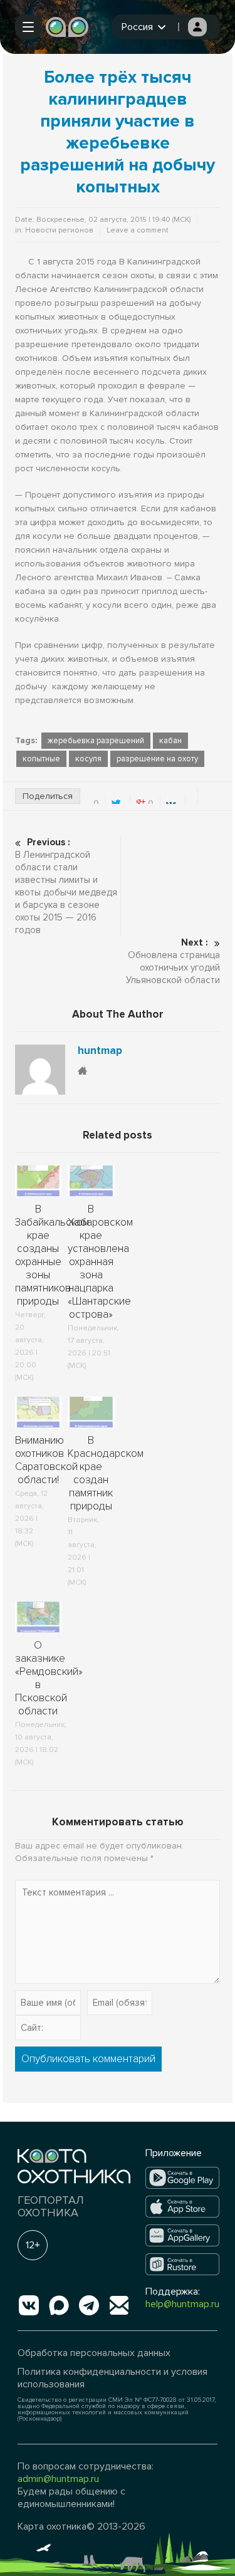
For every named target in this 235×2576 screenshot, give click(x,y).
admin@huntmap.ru (58, 2479)
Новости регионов (59, 230)
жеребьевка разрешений (96, 741)
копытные (41, 759)
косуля (88, 759)
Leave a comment (138, 230)
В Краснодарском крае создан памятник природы (106, 1473)
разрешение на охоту (157, 759)
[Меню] (28, 27)
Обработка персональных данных (94, 2353)
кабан (170, 741)
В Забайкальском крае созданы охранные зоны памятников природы (52, 1255)
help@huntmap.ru (182, 2304)
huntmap (100, 1051)
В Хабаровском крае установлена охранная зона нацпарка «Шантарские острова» (100, 1262)
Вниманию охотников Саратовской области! (46, 1460)
